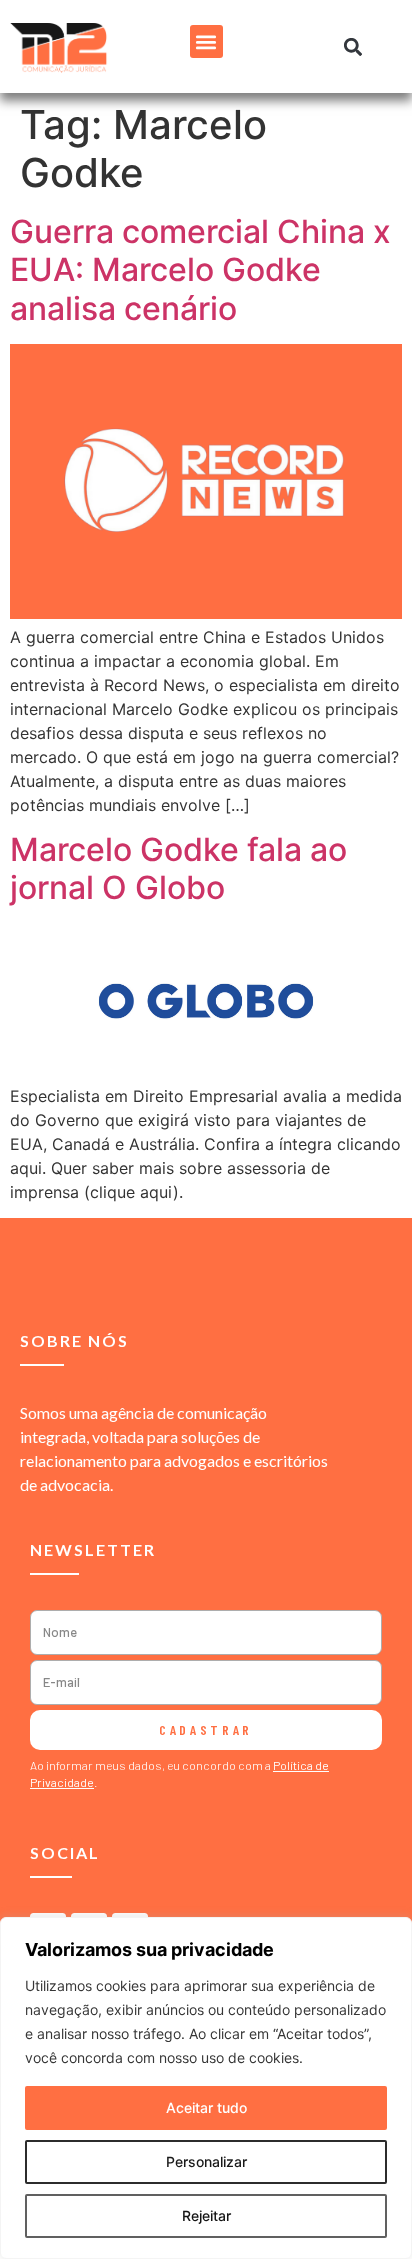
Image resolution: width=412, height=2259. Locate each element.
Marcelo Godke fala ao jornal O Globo (178, 868)
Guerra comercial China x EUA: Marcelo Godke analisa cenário (200, 270)
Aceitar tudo (206, 2107)
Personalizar (206, 2161)
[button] (206, 41)
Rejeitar (206, 2215)
